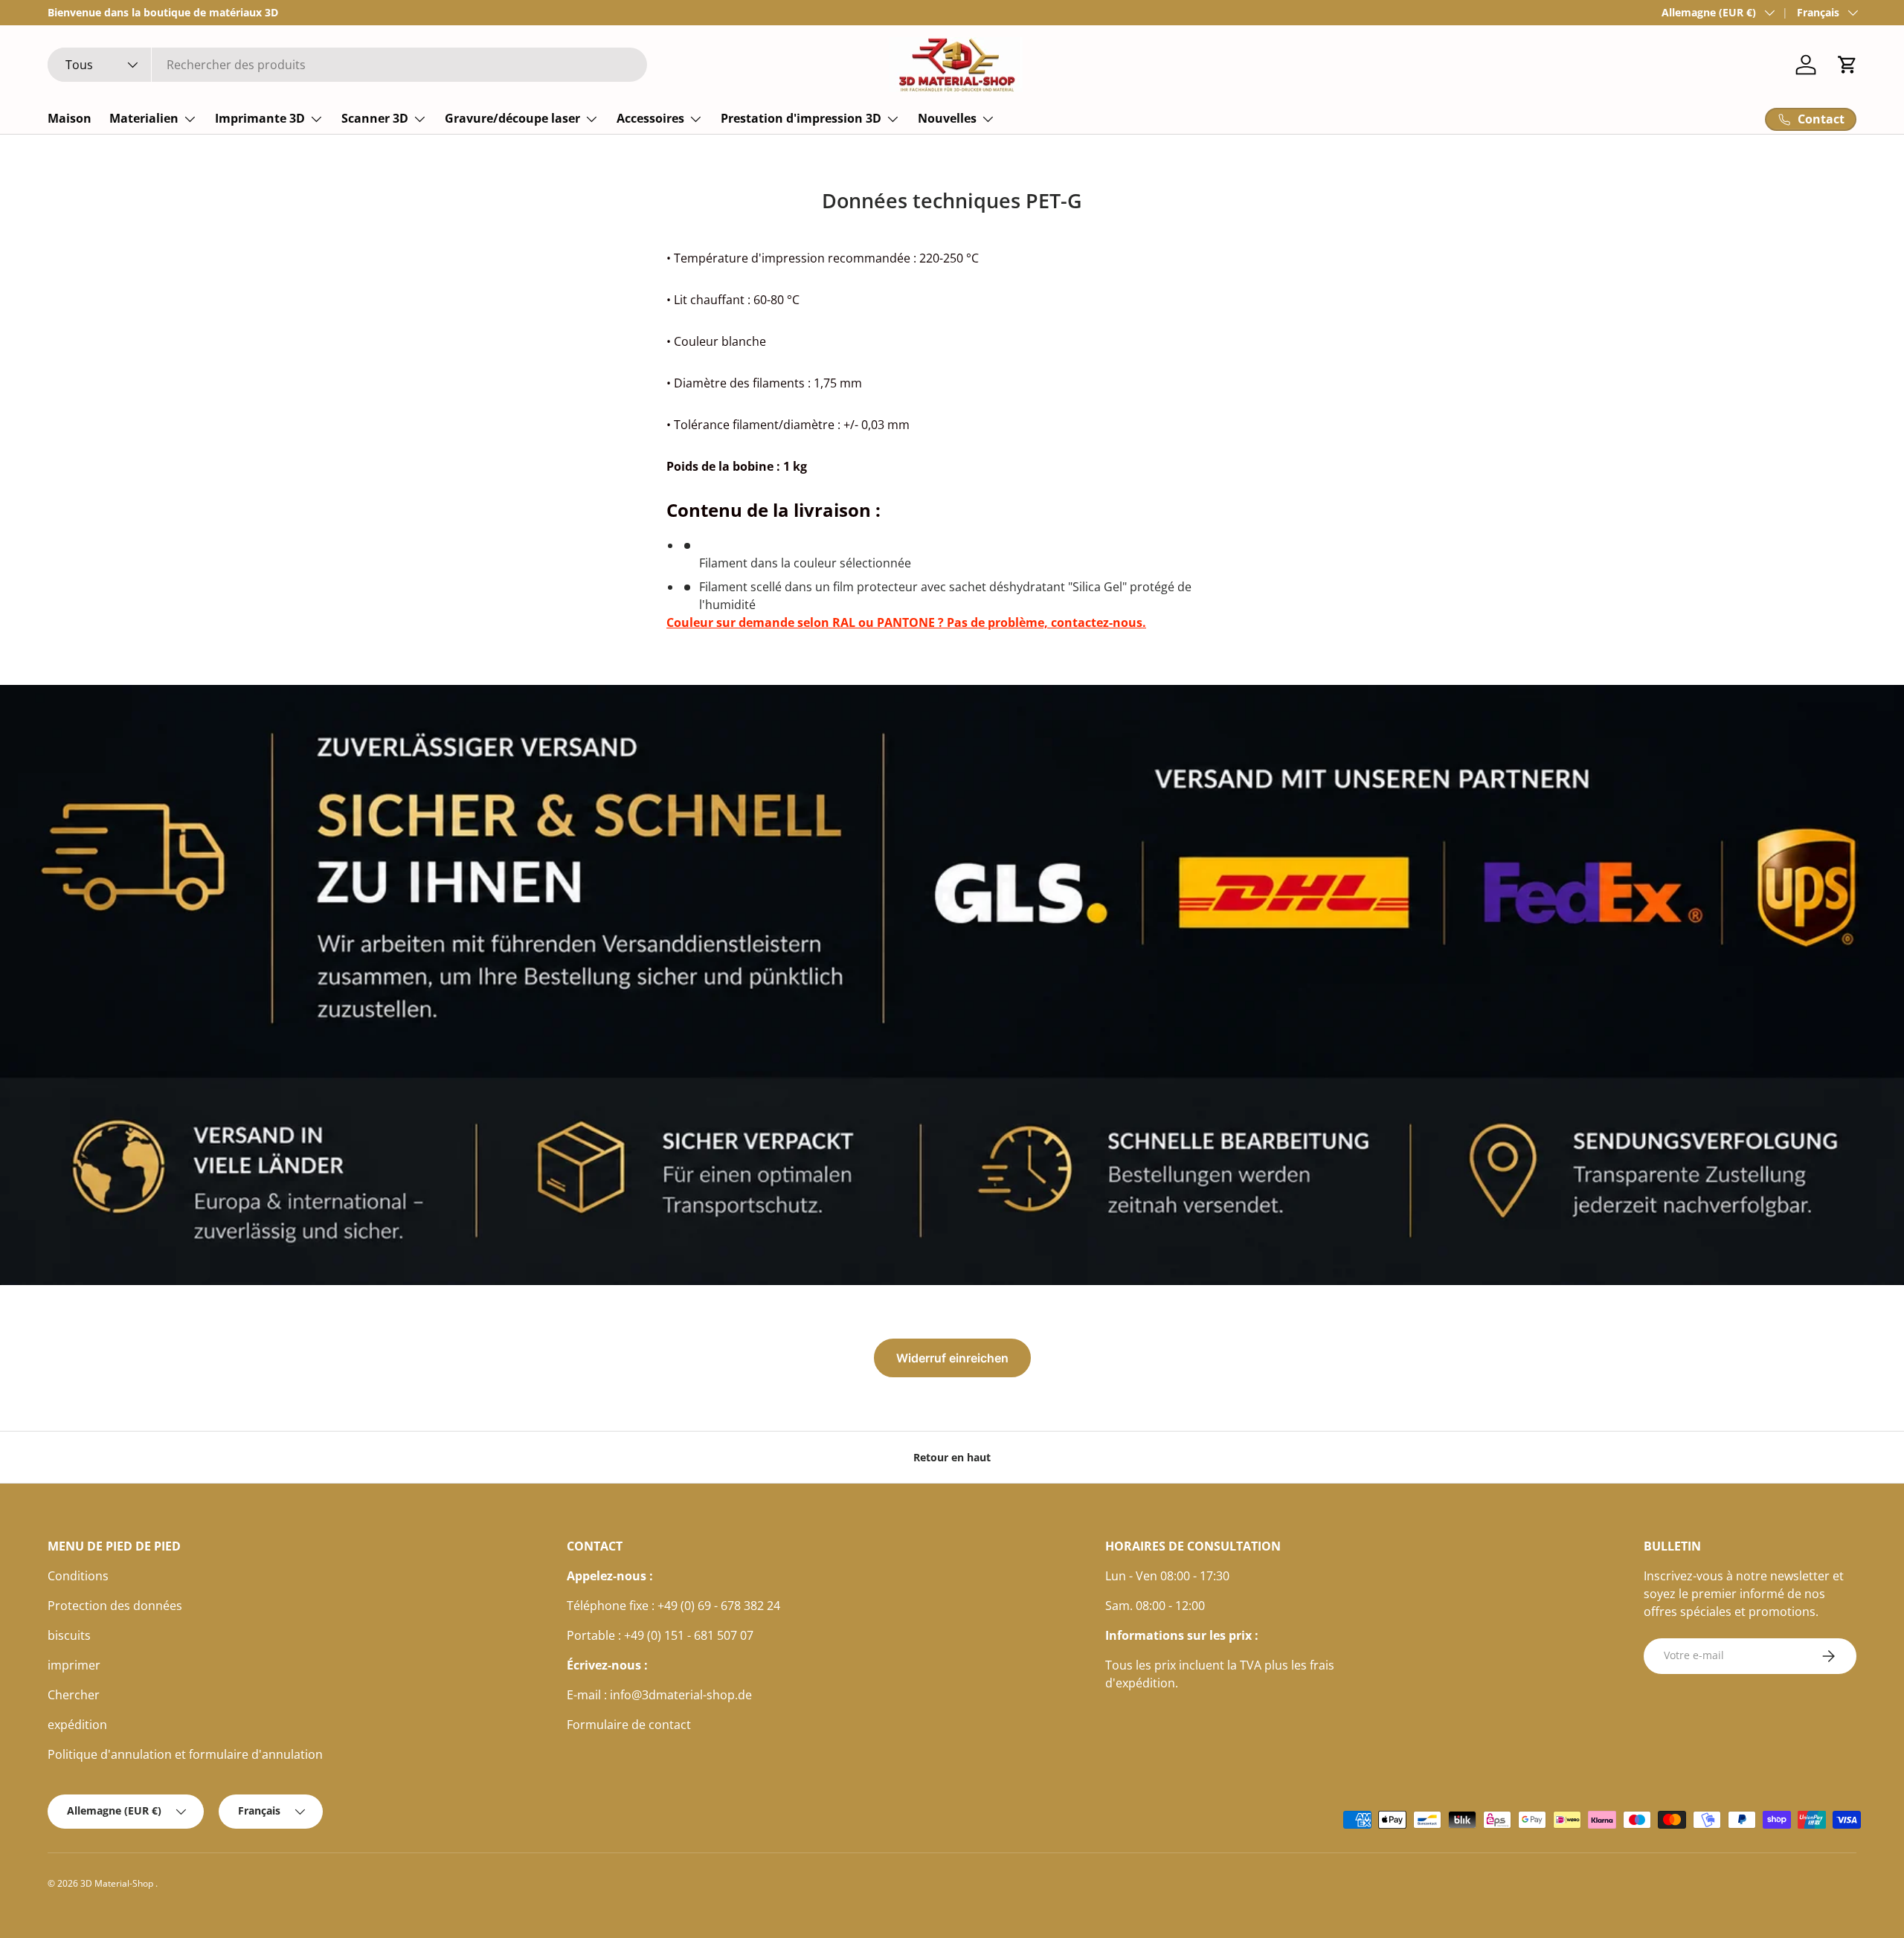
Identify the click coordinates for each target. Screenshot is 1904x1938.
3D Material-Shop (118, 1883)
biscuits (69, 1635)
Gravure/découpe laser (512, 118)
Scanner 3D (375, 118)
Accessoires (650, 118)
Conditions (78, 1576)
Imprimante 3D (260, 118)
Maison (70, 118)
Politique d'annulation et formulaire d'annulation (185, 1754)
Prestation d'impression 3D (801, 118)
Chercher (74, 1695)
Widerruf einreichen (952, 1358)
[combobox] (347, 65)
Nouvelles (947, 118)
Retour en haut (952, 1457)
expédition (77, 1725)
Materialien (144, 118)
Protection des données (115, 1606)
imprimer (74, 1665)
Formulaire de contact (629, 1725)
